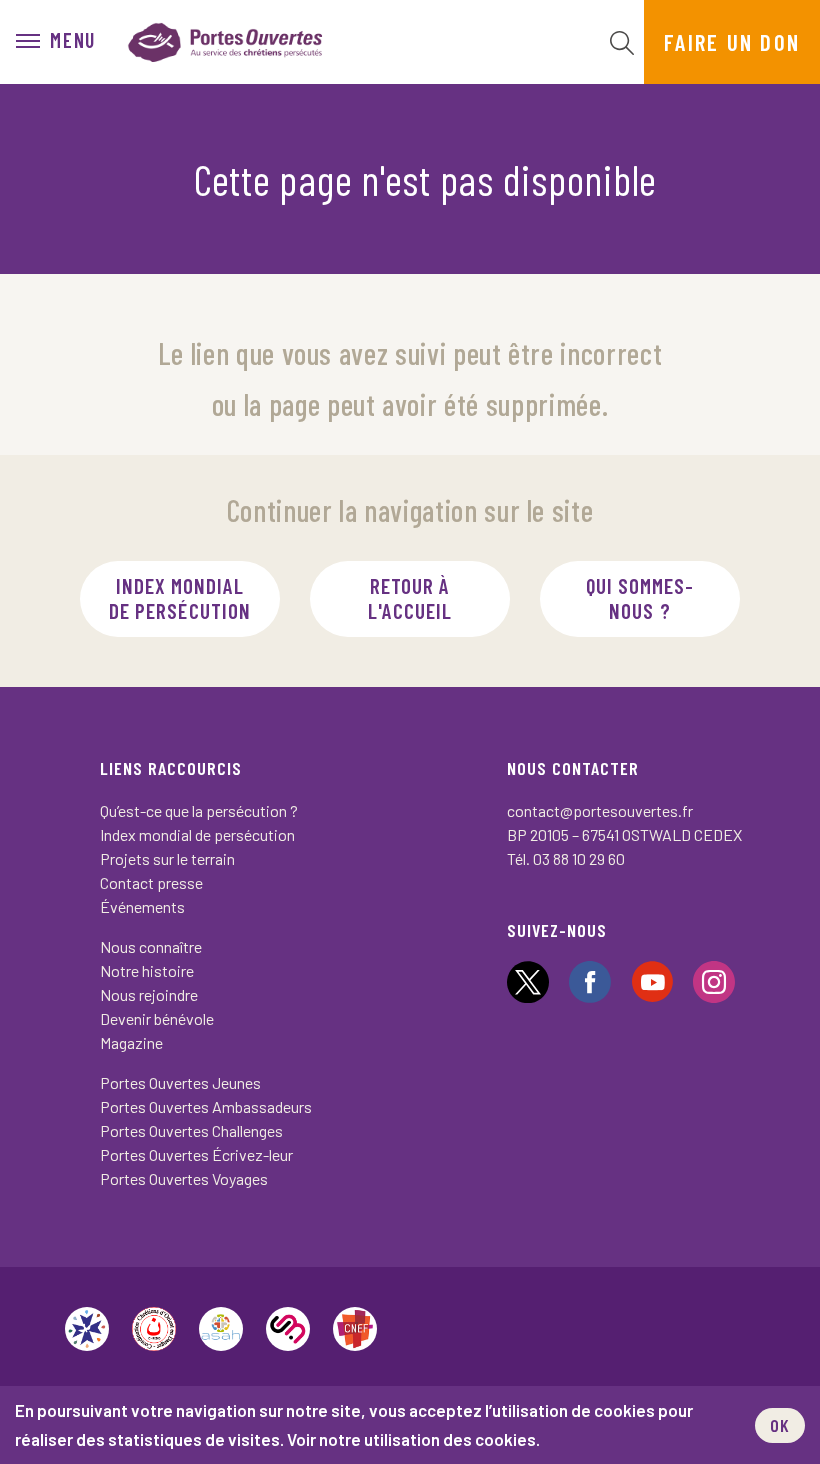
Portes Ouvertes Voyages (184, 1178)
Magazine (131, 1042)
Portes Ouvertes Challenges (191, 1130)
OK (780, 1425)
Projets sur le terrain (167, 858)
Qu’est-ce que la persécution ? (199, 810)
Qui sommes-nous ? (640, 598)
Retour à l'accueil (410, 598)
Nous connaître (151, 946)
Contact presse (151, 882)
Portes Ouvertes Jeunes (180, 1082)
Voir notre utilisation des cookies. (413, 1439)
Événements (142, 906)
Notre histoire (147, 970)
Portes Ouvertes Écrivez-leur (196, 1154)
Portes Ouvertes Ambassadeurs (206, 1106)
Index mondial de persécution (180, 598)
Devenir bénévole (157, 1018)
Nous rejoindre (149, 994)
